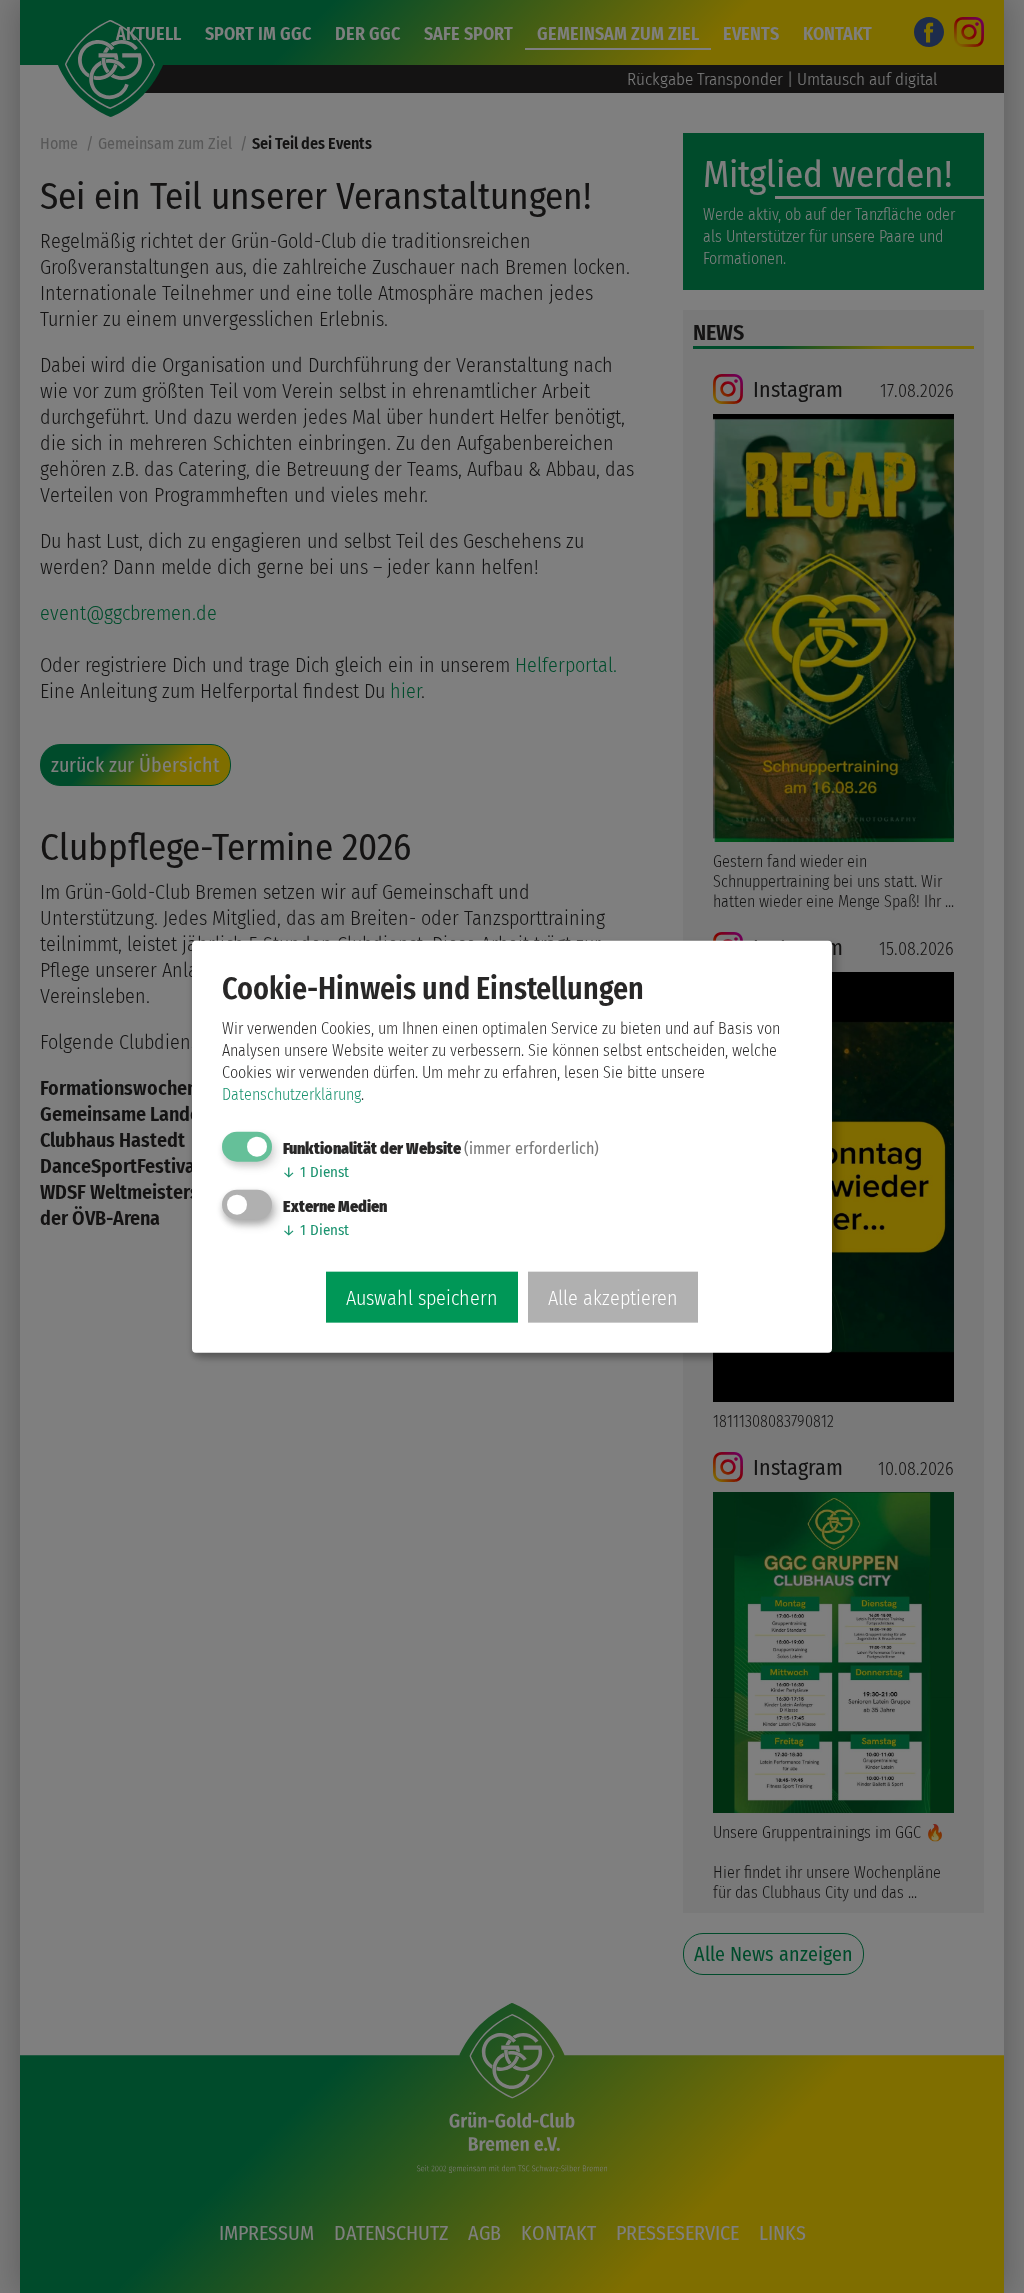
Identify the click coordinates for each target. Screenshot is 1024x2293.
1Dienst (315, 1171)
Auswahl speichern (422, 1298)
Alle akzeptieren (613, 1298)
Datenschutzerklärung (291, 1093)
